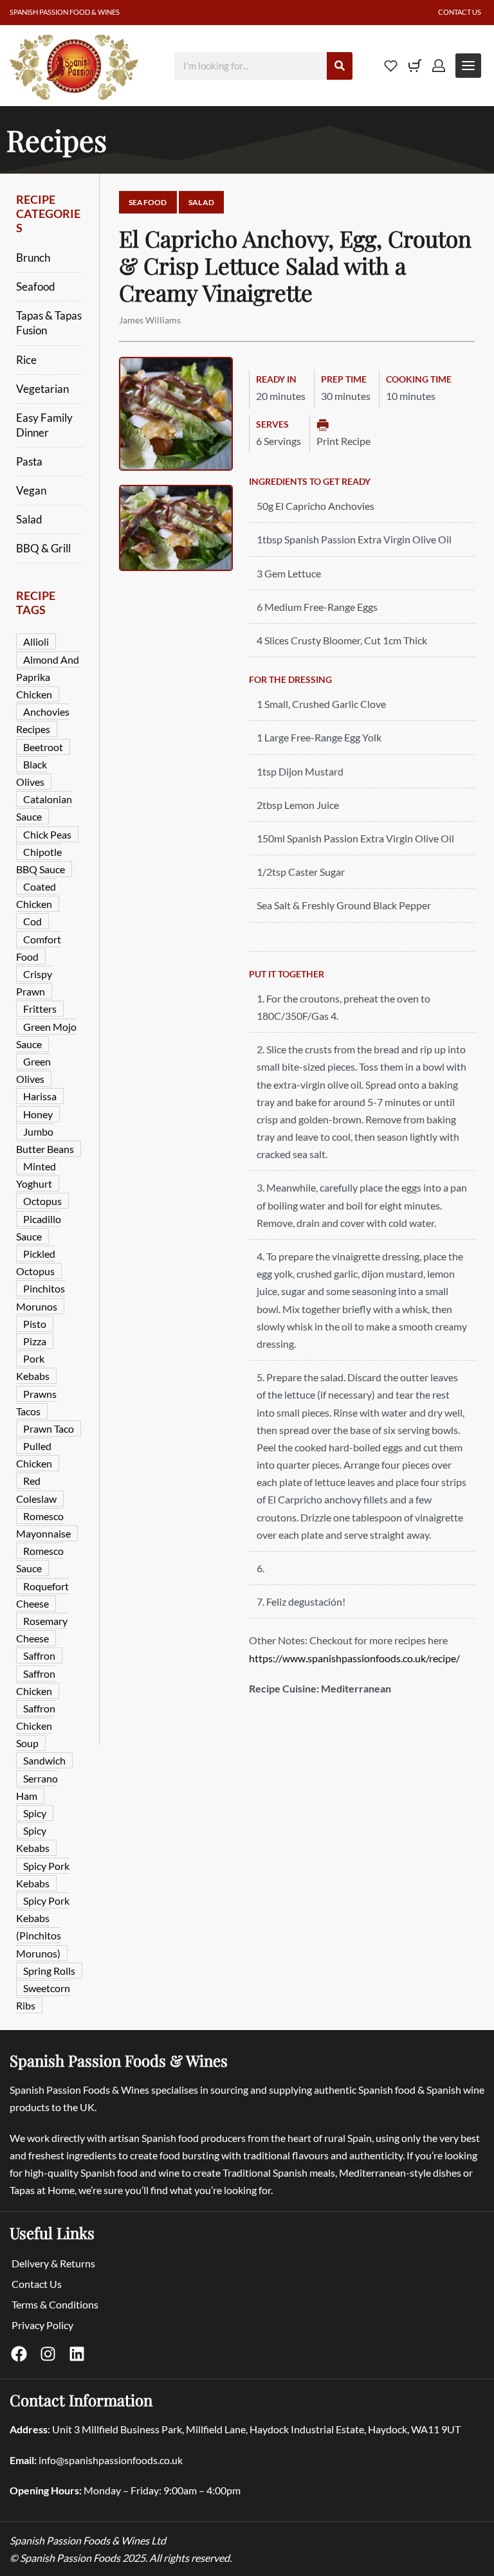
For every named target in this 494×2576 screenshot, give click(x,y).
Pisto (35, 1324)
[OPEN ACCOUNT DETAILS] (439, 66)
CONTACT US (460, 12)
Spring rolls (49, 1971)
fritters (40, 1009)
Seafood (36, 287)
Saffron (39, 1655)
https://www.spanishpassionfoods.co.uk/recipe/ (354, 1658)
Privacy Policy (42, 2325)
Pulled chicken (34, 1455)
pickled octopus (36, 1262)
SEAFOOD (148, 202)
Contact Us (37, 2284)
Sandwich (44, 1760)
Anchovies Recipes (43, 720)
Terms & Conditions (55, 2304)
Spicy (35, 1813)
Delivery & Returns (53, 2263)
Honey (38, 1114)
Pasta (29, 462)
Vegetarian (42, 389)
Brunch (33, 258)
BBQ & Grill (43, 549)
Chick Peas (47, 834)
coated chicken (36, 895)
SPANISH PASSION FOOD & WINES (65, 12)
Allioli (36, 641)
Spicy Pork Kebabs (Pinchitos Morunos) (43, 1927)
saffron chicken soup (36, 1726)
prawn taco (49, 1429)
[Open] (391, 66)
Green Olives (33, 1070)
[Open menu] (468, 66)
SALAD (202, 202)
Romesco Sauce (40, 1559)
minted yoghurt (36, 1175)
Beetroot (43, 747)
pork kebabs (33, 1367)
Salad (29, 520)
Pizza (35, 1341)
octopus (42, 1201)
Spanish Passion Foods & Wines (119, 2060)
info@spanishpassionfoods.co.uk (111, 2460)
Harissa (40, 1096)
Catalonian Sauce (44, 808)
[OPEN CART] (415, 66)
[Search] (340, 66)
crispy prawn (34, 983)
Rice (26, 360)
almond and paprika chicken (48, 677)
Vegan (31, 491)
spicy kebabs (33, 1839)
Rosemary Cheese (42, 1629)
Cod (32, 921)
